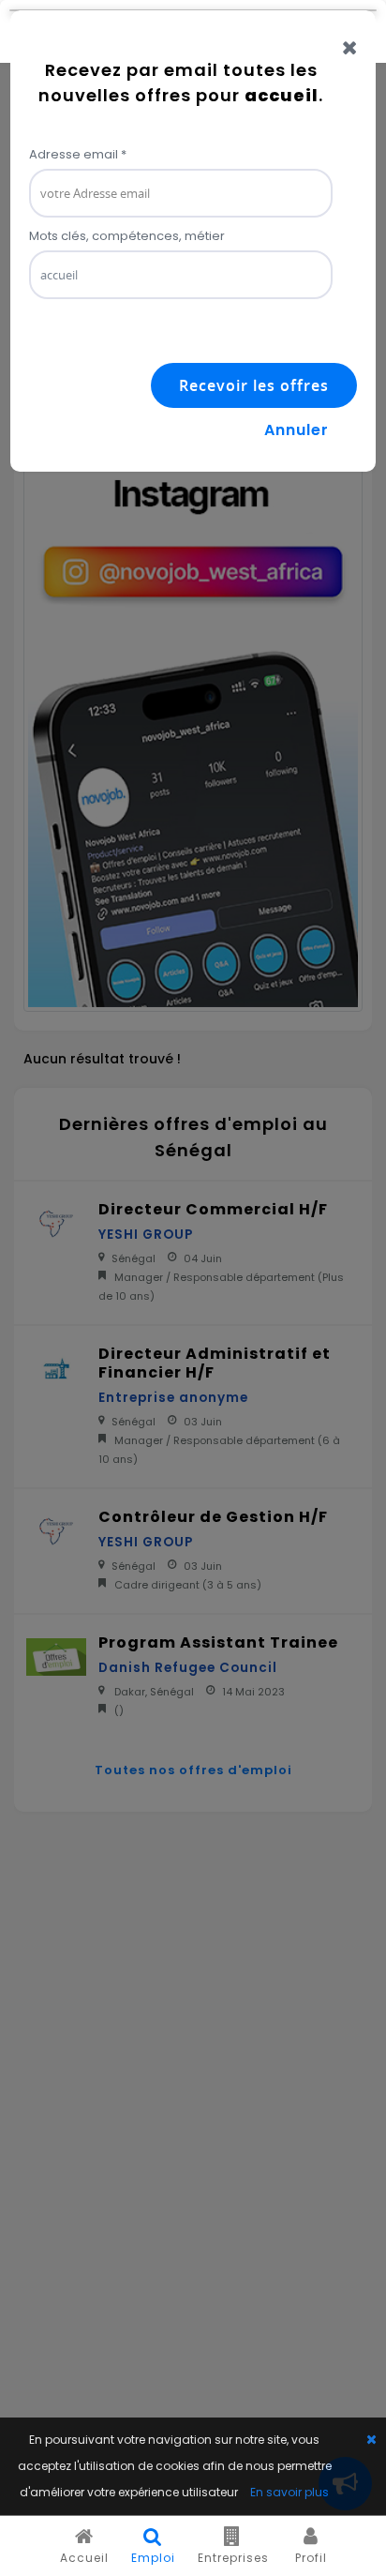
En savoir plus (289, 2492)
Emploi (153, 2558)
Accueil (84, 2558)
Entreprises (233, 2558)
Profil (311, 2558)
